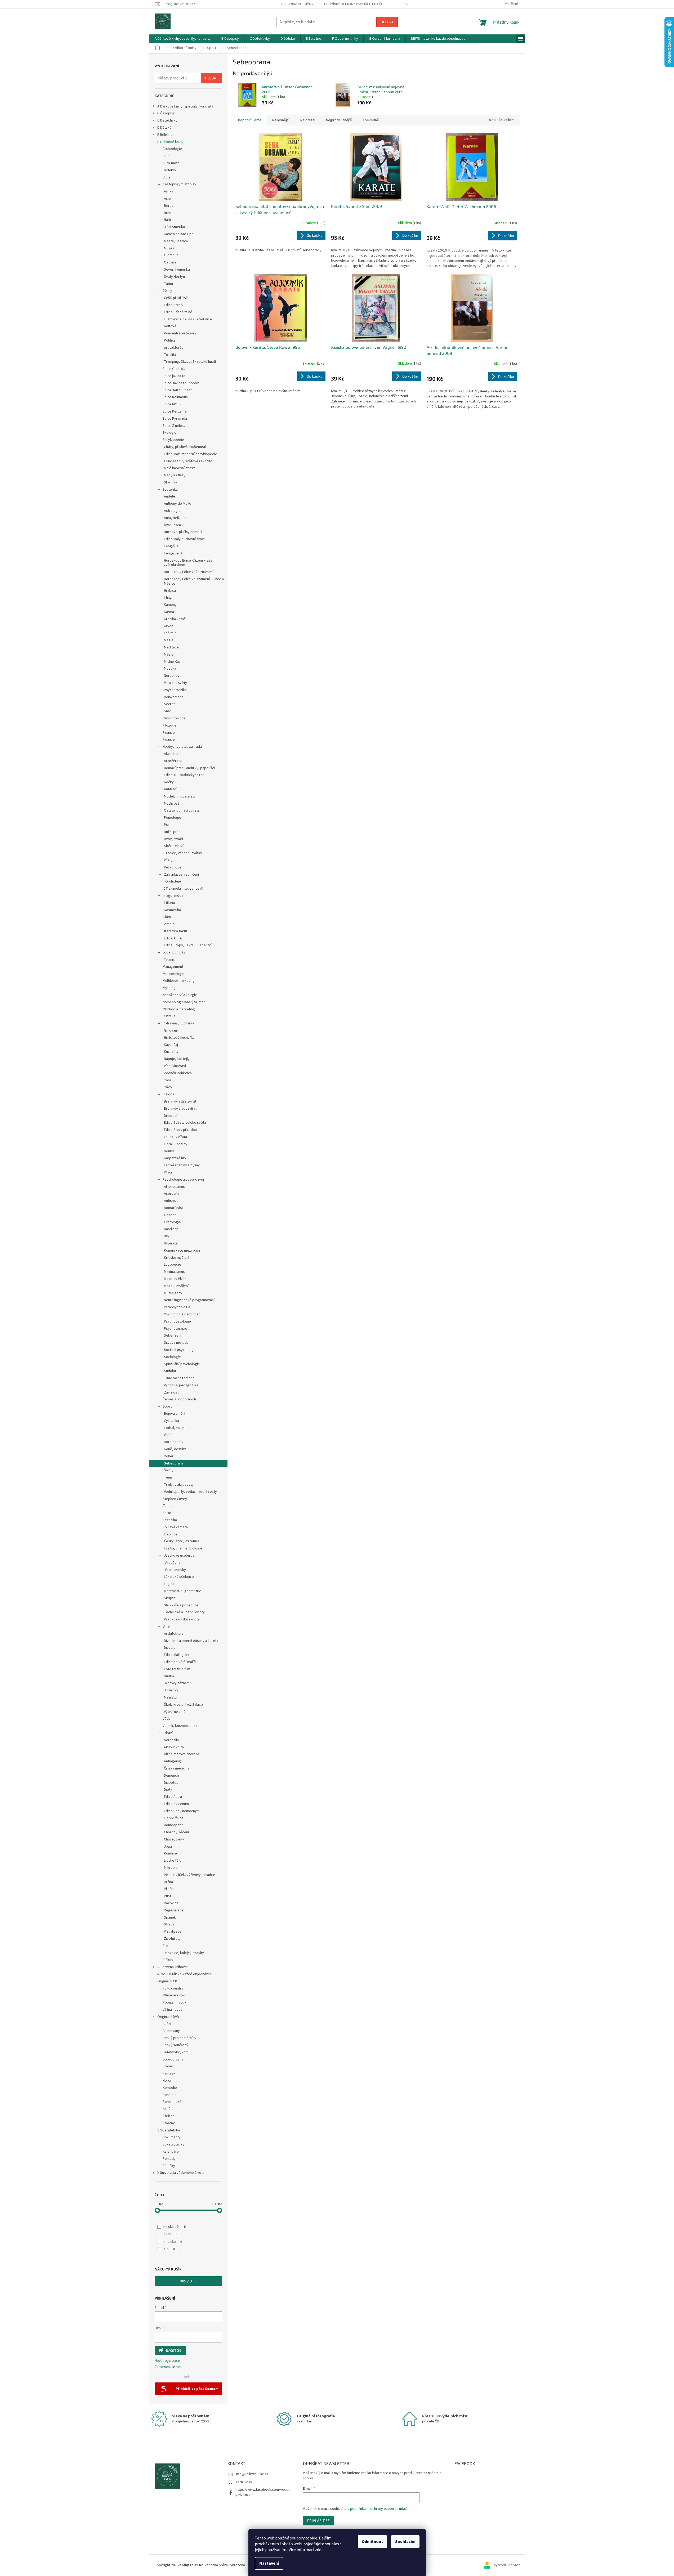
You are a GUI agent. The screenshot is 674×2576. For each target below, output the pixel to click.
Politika (170, 341)
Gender (170, 1215)
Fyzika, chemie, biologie (183, 1548)
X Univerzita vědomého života (181, 2173)
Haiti (167, 220)
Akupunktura (174, 1747)
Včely (168, 860)
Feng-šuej (172, 546)
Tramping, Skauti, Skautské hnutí (190, 362)
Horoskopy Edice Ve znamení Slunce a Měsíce (194, 581)
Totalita (170, 355)
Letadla (168, 924)
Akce (170, 2234)
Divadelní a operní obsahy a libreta (191, 1641)
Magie (169, 640)
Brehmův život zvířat (180, 1109)
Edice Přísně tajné (178, 312)
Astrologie (172, 511)
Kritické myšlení (177, 1258)
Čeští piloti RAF (176, 298)
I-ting (168, 598)
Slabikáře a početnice (181, 1605)
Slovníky (171, 482)
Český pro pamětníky (179, 2038)
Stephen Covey (175, 1499)
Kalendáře (171, 2152)
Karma (169, 612)
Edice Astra (173, 1797)
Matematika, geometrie (183, 1591)
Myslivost (171, 804)
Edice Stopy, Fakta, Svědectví (188, 945)
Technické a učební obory (184, 1612)
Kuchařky (171, 1052)
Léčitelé (170, 633)
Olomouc (171, 255)
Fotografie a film (177, 1669)
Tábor (169, 284)
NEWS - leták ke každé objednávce (185, 1974)
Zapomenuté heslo (170, 2367)
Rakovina (171, 1903)
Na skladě (175, 2227)
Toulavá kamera (175, 1527)
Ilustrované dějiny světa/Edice (188, 319)
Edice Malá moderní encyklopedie (191, 454)
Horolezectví (174, 1442)
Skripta (170, 1598)
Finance (169, 733)
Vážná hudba (173, 2010)
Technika (170, 1520)
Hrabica (170, 591)
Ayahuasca (172, 525)
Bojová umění (175, 1414)
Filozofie (169, 725)
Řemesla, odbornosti (179, 1399)
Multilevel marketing (179, 981)
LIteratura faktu (175, 931)
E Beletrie (165, 135)
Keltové (170, 326)
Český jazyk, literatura (182, 1541)
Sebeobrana (174, 1463)
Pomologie (173, 818)
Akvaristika (173, 754)
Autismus (171, 1201)
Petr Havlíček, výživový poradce (189, 1875)
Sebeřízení (173, 1336)
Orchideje (173, 881)
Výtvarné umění (176, 1712)
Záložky (169, 2166)
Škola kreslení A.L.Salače (183, 1705)
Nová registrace (167, 2361)
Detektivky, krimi (176, 2052)
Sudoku (170, 1371)
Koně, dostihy (175, 1449)
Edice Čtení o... (174, 369)
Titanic (169, 960)
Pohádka (169, 2095)
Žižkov (168, 1960)
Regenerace (174, 1910)
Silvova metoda (176, 1343)
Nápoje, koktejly (177, 1059)
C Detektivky (167, 120)
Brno (168, 213)
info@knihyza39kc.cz (252, 2474)
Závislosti (172, 1392)
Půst (168, 1896)
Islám (167, 917)
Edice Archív (174, 305)
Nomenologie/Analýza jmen (184, 1002)
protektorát (173, 348)
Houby (169, 1151)
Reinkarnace (174, 697)
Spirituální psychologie (182, 1364)
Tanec (168, 1506)
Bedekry (169, 170)
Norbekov (172, 676)
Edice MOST (172, 404)
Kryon (169, 626)
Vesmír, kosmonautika (180, 1726)
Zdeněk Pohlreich (178, 1073)
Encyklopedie (173, 440)
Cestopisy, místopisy (179, 184)
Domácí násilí (174, 1208)
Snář (168, 711)
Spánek (170, 1918)
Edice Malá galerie (178, 1655)
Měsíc (169, 655)
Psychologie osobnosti (182, 1314)
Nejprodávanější (339, 120)
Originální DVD (168, 2017)
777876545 (244, 2482)
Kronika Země (175, 619)
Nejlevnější (281, 120)
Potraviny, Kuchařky (178, 1023)
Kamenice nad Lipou (180, 234)
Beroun (170, 206)
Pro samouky (176, 1570)
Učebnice (170, 1534)
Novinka (173, 2242)
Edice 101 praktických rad (184, 775)
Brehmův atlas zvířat (180, 1101)
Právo (167, 1087)
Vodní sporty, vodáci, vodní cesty (190, 1492)
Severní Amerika (177, 270)
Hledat (387, 22)
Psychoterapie (176, 1329)
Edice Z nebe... (174, 426)
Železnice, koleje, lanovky (183, 1953)
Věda (167, 1719)
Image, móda (173, 896)
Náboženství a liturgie (180, 995)
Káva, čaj (171, 1045)
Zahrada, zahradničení (181, 875)
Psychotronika (175, 690)
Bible (167, 177)
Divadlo (170, 1648)
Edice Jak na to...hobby (181, 383)
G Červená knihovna (173, 1967)
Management (173, 967)
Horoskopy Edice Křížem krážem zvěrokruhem (190, 563)
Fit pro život (173, 1818)
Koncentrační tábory (180, 333)
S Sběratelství (169, 2130)
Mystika (170, 669)
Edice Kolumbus (175, 397)
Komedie (170, 2088)
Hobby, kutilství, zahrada (182, 747)
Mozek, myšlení (176, 1286)
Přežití (169, 1889)
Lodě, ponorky (174, 952)
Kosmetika (172, 910)
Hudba (169, 1676)
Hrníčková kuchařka (179, 1038)
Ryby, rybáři (173, 839)
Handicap (171, 1229)
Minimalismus (174, 1272)
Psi (166, 825)
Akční (167, 2024)
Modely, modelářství (180, 796)
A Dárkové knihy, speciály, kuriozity (185, 106)
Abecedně (371, 120)
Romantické (172, 2102)
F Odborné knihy (170, 142)
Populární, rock (175, 2002)
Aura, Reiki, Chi (176, 518)
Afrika (169, 191)
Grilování (171, 1031)
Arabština (173, 1563)
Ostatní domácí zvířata (182, 810)
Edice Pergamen (176, 411)
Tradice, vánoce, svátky (183, 853)
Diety (168, 1790)
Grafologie (172, 1222)
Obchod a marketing (179, 1009)
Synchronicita (175, 718)
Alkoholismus (174, 1187)
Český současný (175, 2045)
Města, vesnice (176, 241)
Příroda (168, 1094)
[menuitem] (183, 39)
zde (318, 2550)
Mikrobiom (172, 1868)
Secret (169, 704)
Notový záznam (177, 1683)
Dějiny (167, 291)
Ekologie (169, 433)
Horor (167, 2081)
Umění (168, 1627)
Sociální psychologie (180, 1350)
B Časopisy (166, 113)
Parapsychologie (177, 1307)
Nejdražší (308, 120)
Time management (179, 1378)
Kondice (170, 1853)
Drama (168, 2066)
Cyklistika (171, 1421)
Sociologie (172, 1357)
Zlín (165, 1946)
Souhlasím (405, 2542)
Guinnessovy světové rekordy (188, 461)
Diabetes (171, 1783)
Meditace (171, 647)
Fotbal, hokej (174, 1428)
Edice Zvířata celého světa (185, 1123)
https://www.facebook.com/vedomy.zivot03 (263, 2492)
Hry (167, 1236)
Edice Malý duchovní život (184, 539)
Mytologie (171, 988)
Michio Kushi (174, 662)
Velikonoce (173, 867)
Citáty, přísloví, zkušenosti (185, 447)
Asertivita (172, 1194)
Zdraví (168, 1733)
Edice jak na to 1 (175, 376)
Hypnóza (171, 1243)
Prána (168, 1882)
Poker (169, 1456)
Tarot (167, 1513)
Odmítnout (372, 2542)
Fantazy (169, 2073)
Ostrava (170, 262)
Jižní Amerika (174, 227)
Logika (169, 1584)
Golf (167, 1435)
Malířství (171, 1697)
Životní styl (173, 1939)
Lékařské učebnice (179, 1577)
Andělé (169, 496)
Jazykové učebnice (179, 1556)
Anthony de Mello (178, 504)
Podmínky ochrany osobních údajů (353, 4)
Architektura (174, 1634)
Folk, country (173, 1988)
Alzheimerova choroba (182, 1754)
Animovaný (171, 2031)
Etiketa (169, 903)
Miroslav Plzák (175, 1279)
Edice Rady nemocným (182, 1811)
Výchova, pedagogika (181, 1385)
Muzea (169, 248)
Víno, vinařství (175, 1066)
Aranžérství (173, 761)
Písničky (172, 1690)
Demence (171, 1776)
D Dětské (164, 128)
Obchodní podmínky (297, 4)
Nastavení (269, 2563)
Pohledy (169, 2159)
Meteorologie (173, 974)
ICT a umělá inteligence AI (183, 889)
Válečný (169, 2123)
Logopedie (173, 1265)
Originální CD (167, 1981)
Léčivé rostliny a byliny (182, 1165)
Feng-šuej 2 (173, 553)
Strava (169, 1924)
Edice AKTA (173, 938)
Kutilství (170, 789)
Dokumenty (172, 2137)
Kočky (169, 782)
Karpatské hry (175, 1158)
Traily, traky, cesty (179, 1485)
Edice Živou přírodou (180, 1130)
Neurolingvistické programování (189, 1300)
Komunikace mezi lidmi (182, 1251)
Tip (169, 2249)
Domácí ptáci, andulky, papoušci (189, 768)
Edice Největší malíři (180, 1662)
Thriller (168, 2116)
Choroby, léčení (176, 1832)
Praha (167, 1080)
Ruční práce (173, 832)
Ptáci (168, 1172)
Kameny (170, 605)
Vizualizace (173, 1932)
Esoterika (170, 490)
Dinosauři (171, 1116)
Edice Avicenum (176, 1804)
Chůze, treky (174, 1839)
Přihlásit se (170, 2350)
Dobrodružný (173, 2059)
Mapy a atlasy (175, 475)
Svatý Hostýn (174, 277)
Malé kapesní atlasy (179, 468)
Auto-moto (171, 163)
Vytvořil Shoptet (507, 2565)
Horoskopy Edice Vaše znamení (189, 572)
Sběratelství (174, 846)
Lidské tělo (173, 1861)
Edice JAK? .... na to (178, 390)
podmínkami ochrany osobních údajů (379, 2509)
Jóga (168, 1847)
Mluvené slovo (174, 1995)
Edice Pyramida (175, 419)
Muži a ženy (173, 1293)
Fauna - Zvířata (175, 1137)
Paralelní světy (175, 683)
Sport (167, 1406)
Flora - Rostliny (176, 1144)
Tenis (168, 1477)
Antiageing (172, 1761)
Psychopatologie (177, 1321)
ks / (188, 2281)
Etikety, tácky (173, 2144)
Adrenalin (171, 1740)
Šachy (169, 1470)
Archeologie (172, 149)
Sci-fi (167, 2109)
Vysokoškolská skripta (182, 1619)
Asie (166, 156)
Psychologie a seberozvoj (183, 1180)
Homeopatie (174, 1825)
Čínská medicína (177, 1768)
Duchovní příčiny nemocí (183, 532)
